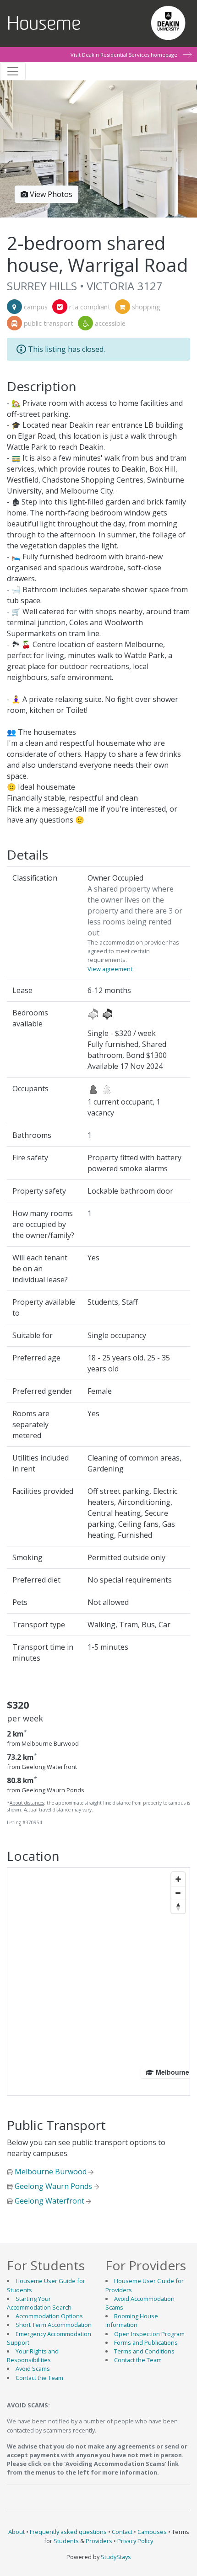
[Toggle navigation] (13, 71)
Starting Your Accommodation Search (39, 2303)
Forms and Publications (146, 2342)
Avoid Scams (33, 2369)
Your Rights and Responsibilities (33, 2356)
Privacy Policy (135, 2541)
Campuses (152, 2532)
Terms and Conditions (144, 2351)
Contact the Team (39, 2378)
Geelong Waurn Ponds (53, 2186)
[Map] (98, 1981)
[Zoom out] (178, 1893)
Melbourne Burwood (51, 2172)
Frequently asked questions (68, 2532)
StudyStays (116, 2557)
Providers (99, 2541)
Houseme (44, 24)
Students (66, 2541)
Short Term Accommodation (54, 2325)
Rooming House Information (132, 2320)
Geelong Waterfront (49, 2201)
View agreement (110, 969)
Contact (122, 2532)
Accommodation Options (49, 2316)
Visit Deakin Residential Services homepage (124, 55)
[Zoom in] (178, 1879)
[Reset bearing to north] (178, 1907)
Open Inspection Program (149, 2334)
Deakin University (168, 21)
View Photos (50, 194)
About (16, 2532)
